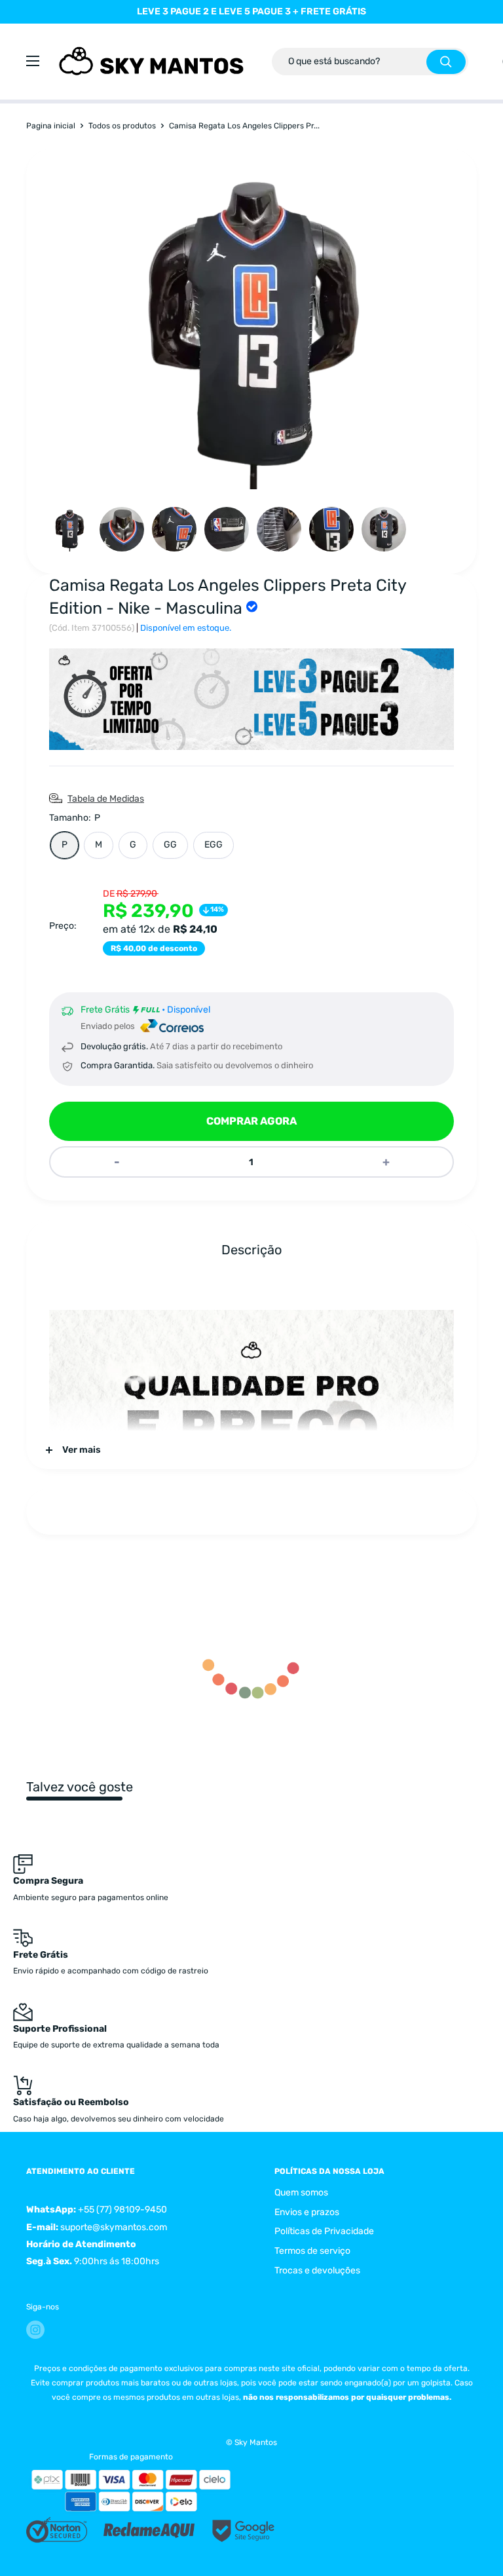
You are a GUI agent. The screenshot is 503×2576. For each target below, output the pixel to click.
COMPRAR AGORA (251, 1121)
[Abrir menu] (33, 61)
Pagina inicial (51, 126)
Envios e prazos (307, 2212)
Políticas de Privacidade (324, 2231)
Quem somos (301, 2193)
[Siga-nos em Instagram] (35, 2330)
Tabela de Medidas (106, 799)
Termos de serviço (312, 2251)
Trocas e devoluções (317, 2270)
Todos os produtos (122, 126)
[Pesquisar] (446, 62)
